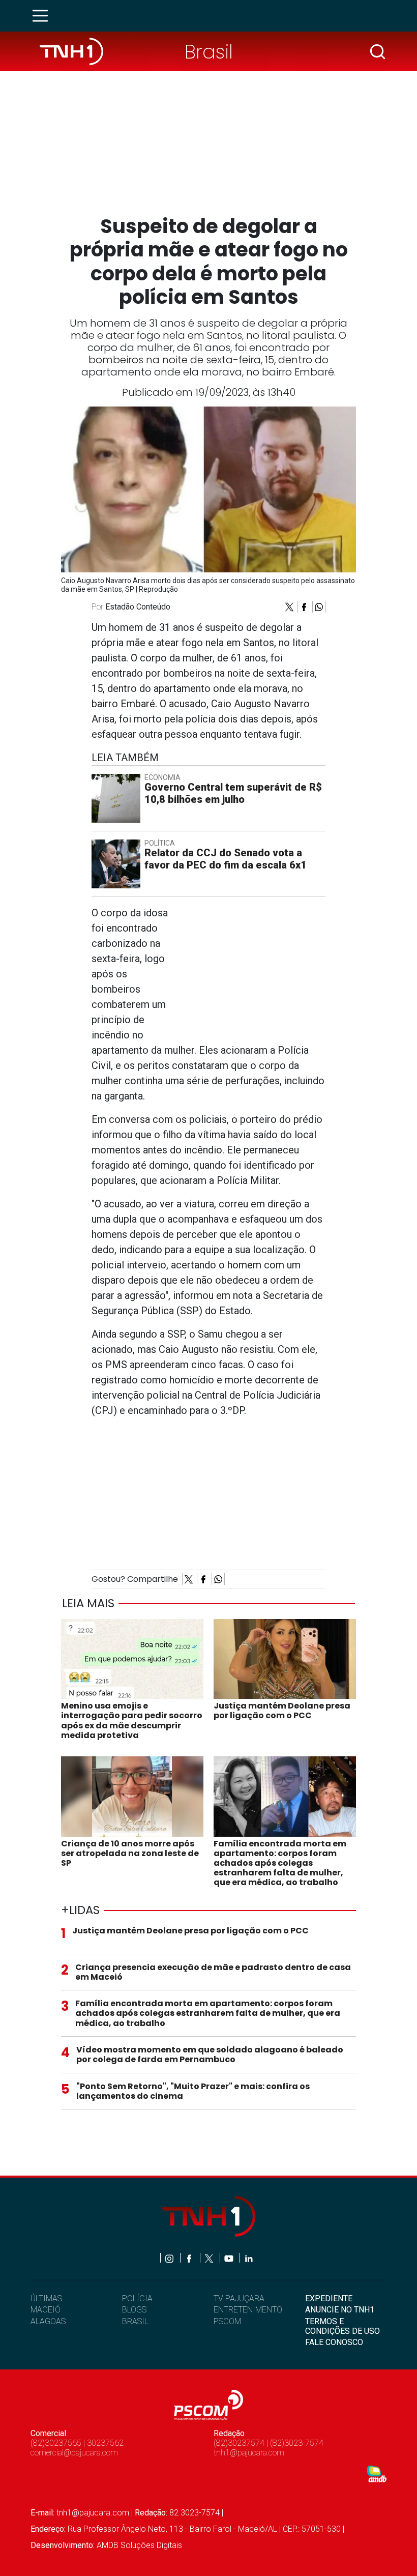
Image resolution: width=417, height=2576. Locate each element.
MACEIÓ (46, 2310)
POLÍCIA (137, 2298)
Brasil (209, 52)
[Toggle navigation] (43, 16)
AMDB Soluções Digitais (139, 2545)
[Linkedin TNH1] (248, 2258)
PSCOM (227, 2321)
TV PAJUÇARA (239, 2298)
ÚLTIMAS (46, 2298)
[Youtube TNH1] (230, 2258)
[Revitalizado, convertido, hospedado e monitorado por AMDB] (377, 2473)
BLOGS (134, 2310)
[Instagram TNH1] (170, 2258)
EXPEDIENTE (329, 2298)
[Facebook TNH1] (190, 2258)
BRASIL (135, 2321)
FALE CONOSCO (334, 2342)
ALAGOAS (48, 2321)
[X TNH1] (210, 2258)
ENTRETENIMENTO (248, 2310)
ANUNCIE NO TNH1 (340, 2310)
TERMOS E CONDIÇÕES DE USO (342, 2326)
